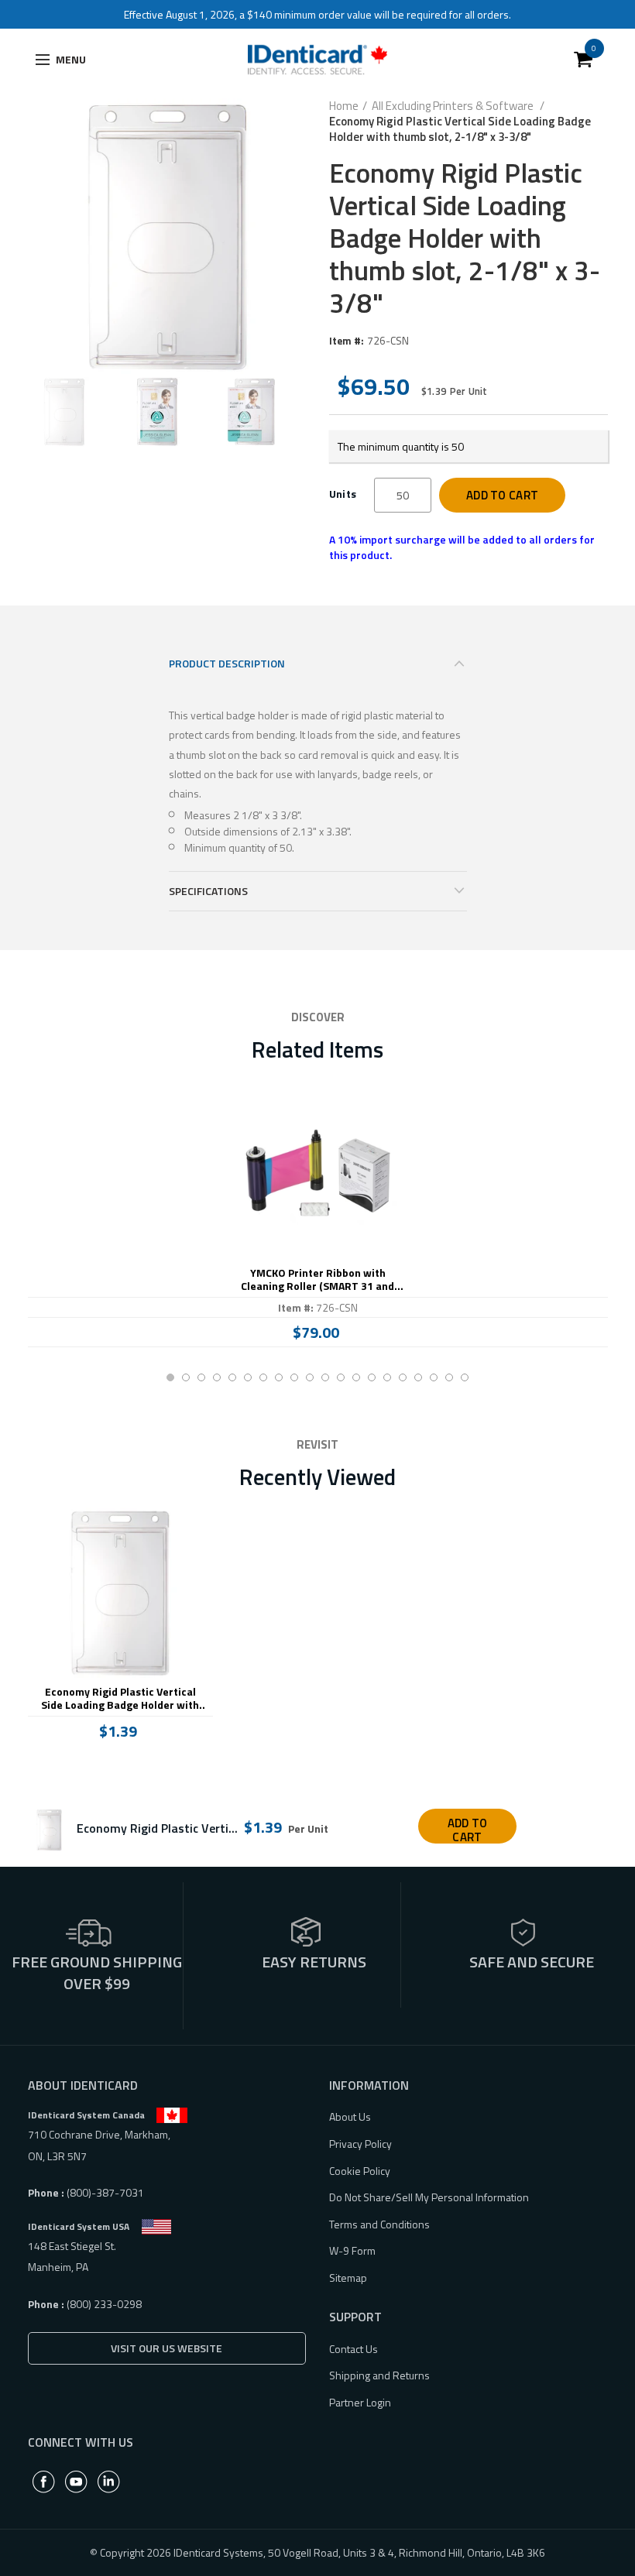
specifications (208, 891)
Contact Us (354, 2349)
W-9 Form (352, 2250)
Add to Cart (502, 495)
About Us (350, 2116)
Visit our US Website (166, 2348)
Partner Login (360, 2402)
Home (344, 106)
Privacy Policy (360, 2144)
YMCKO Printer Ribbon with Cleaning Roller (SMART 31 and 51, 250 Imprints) (317, 1280)
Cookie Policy (360, 2171)
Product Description (227, 663)
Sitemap (348, 2278)
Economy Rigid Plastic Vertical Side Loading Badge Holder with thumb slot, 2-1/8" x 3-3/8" (120, 1699)
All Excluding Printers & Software (454, 106)
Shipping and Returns (379, 2375)
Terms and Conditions (379, 2224)
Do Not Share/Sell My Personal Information (429, 2197)
